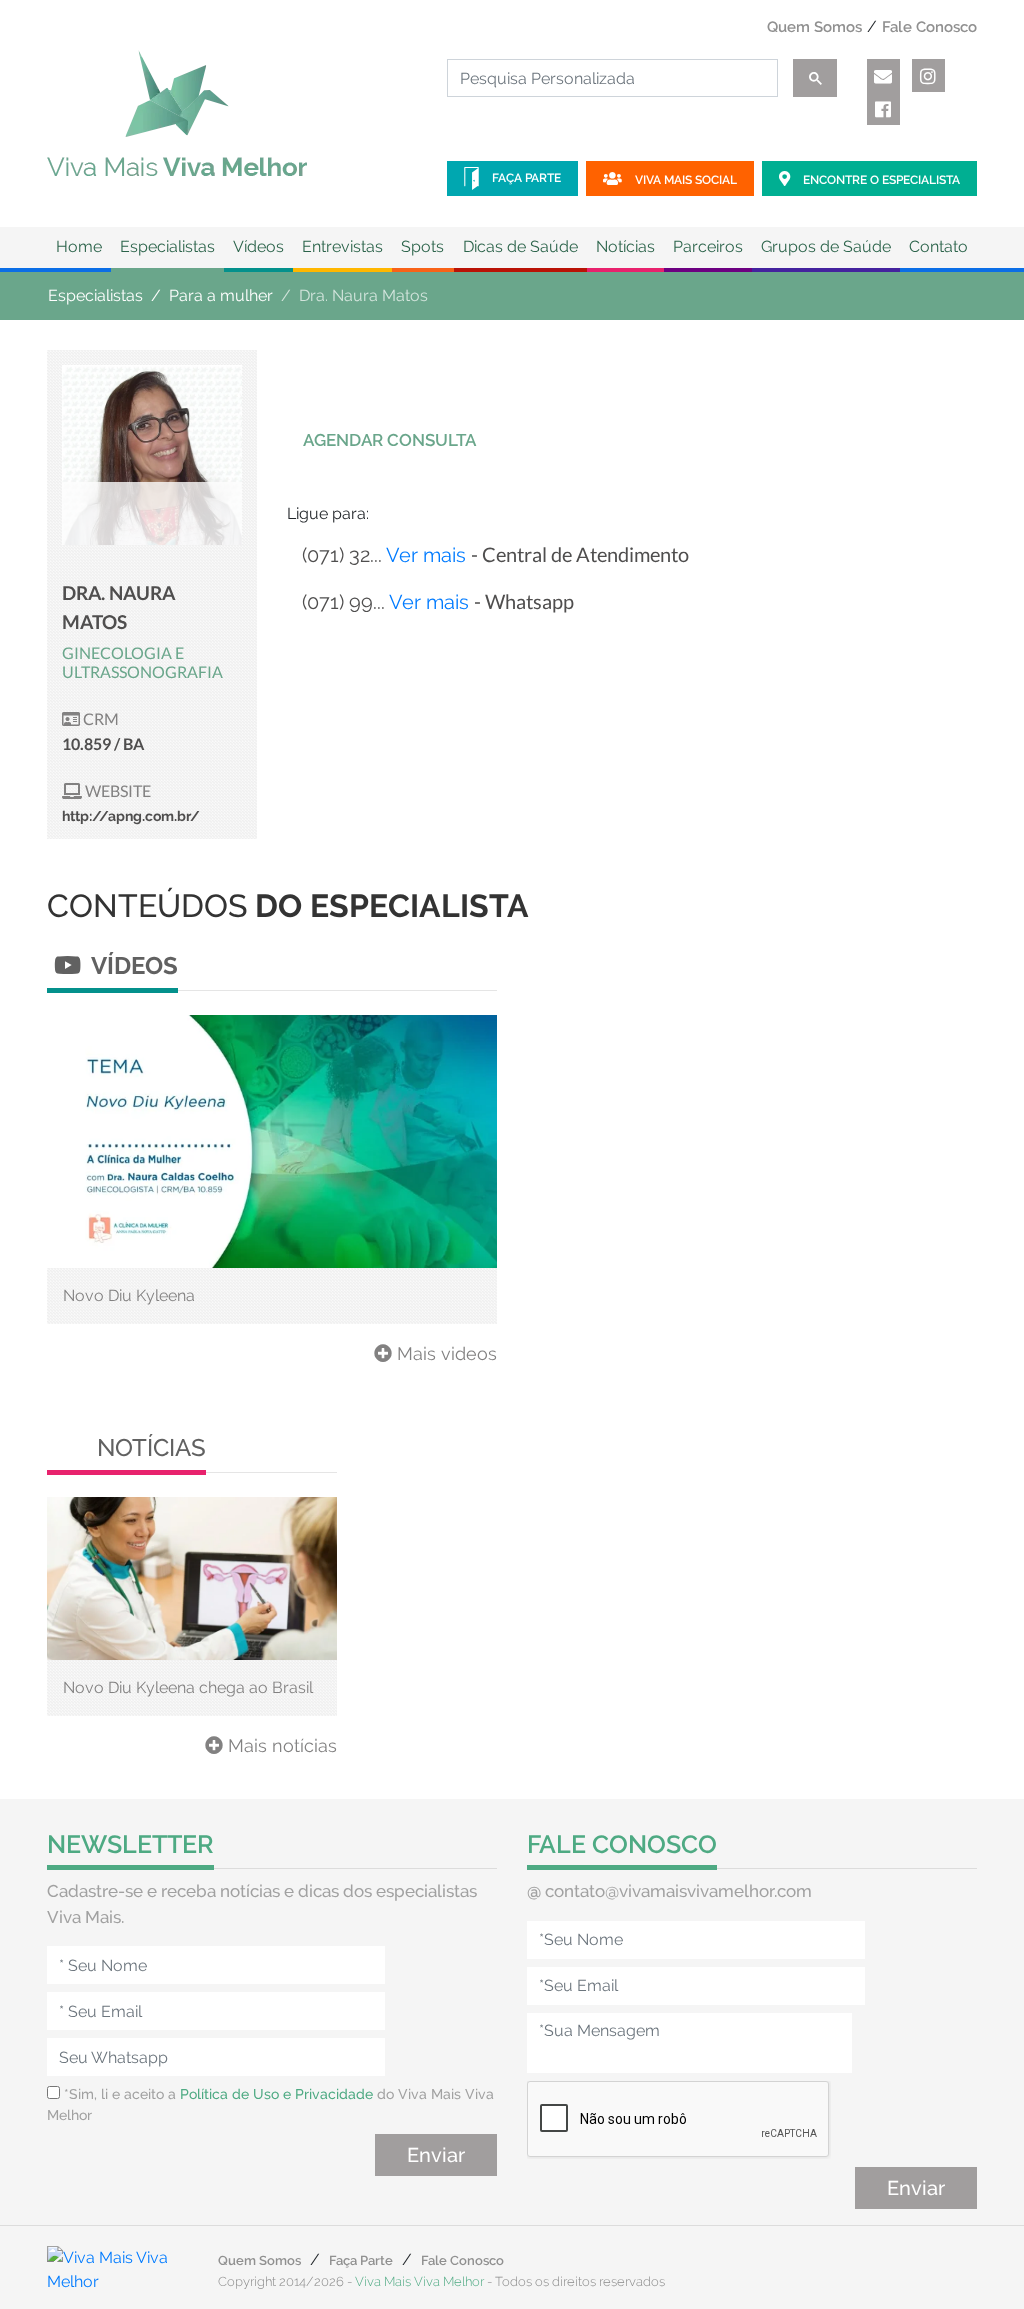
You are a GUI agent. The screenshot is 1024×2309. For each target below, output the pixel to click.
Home (79, 246)
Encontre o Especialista (880, 180)
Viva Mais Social (684, 180)
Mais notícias (280, 1745)
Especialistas (95, 295)
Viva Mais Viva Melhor (419, 2281)
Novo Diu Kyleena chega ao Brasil (188, 1687)
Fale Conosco (929, 27)
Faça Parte (525, 178)
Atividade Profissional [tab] (838, 440)
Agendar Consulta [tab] (389, 440)
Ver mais (426, 555)
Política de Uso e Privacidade (276, 2094)
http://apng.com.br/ (131, 816)
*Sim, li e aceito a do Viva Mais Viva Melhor (270, 2104)
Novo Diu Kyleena (129, 1295)
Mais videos (444, 1353)
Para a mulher (221, 295)
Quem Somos (814, 27)
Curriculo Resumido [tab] (604, 440)
